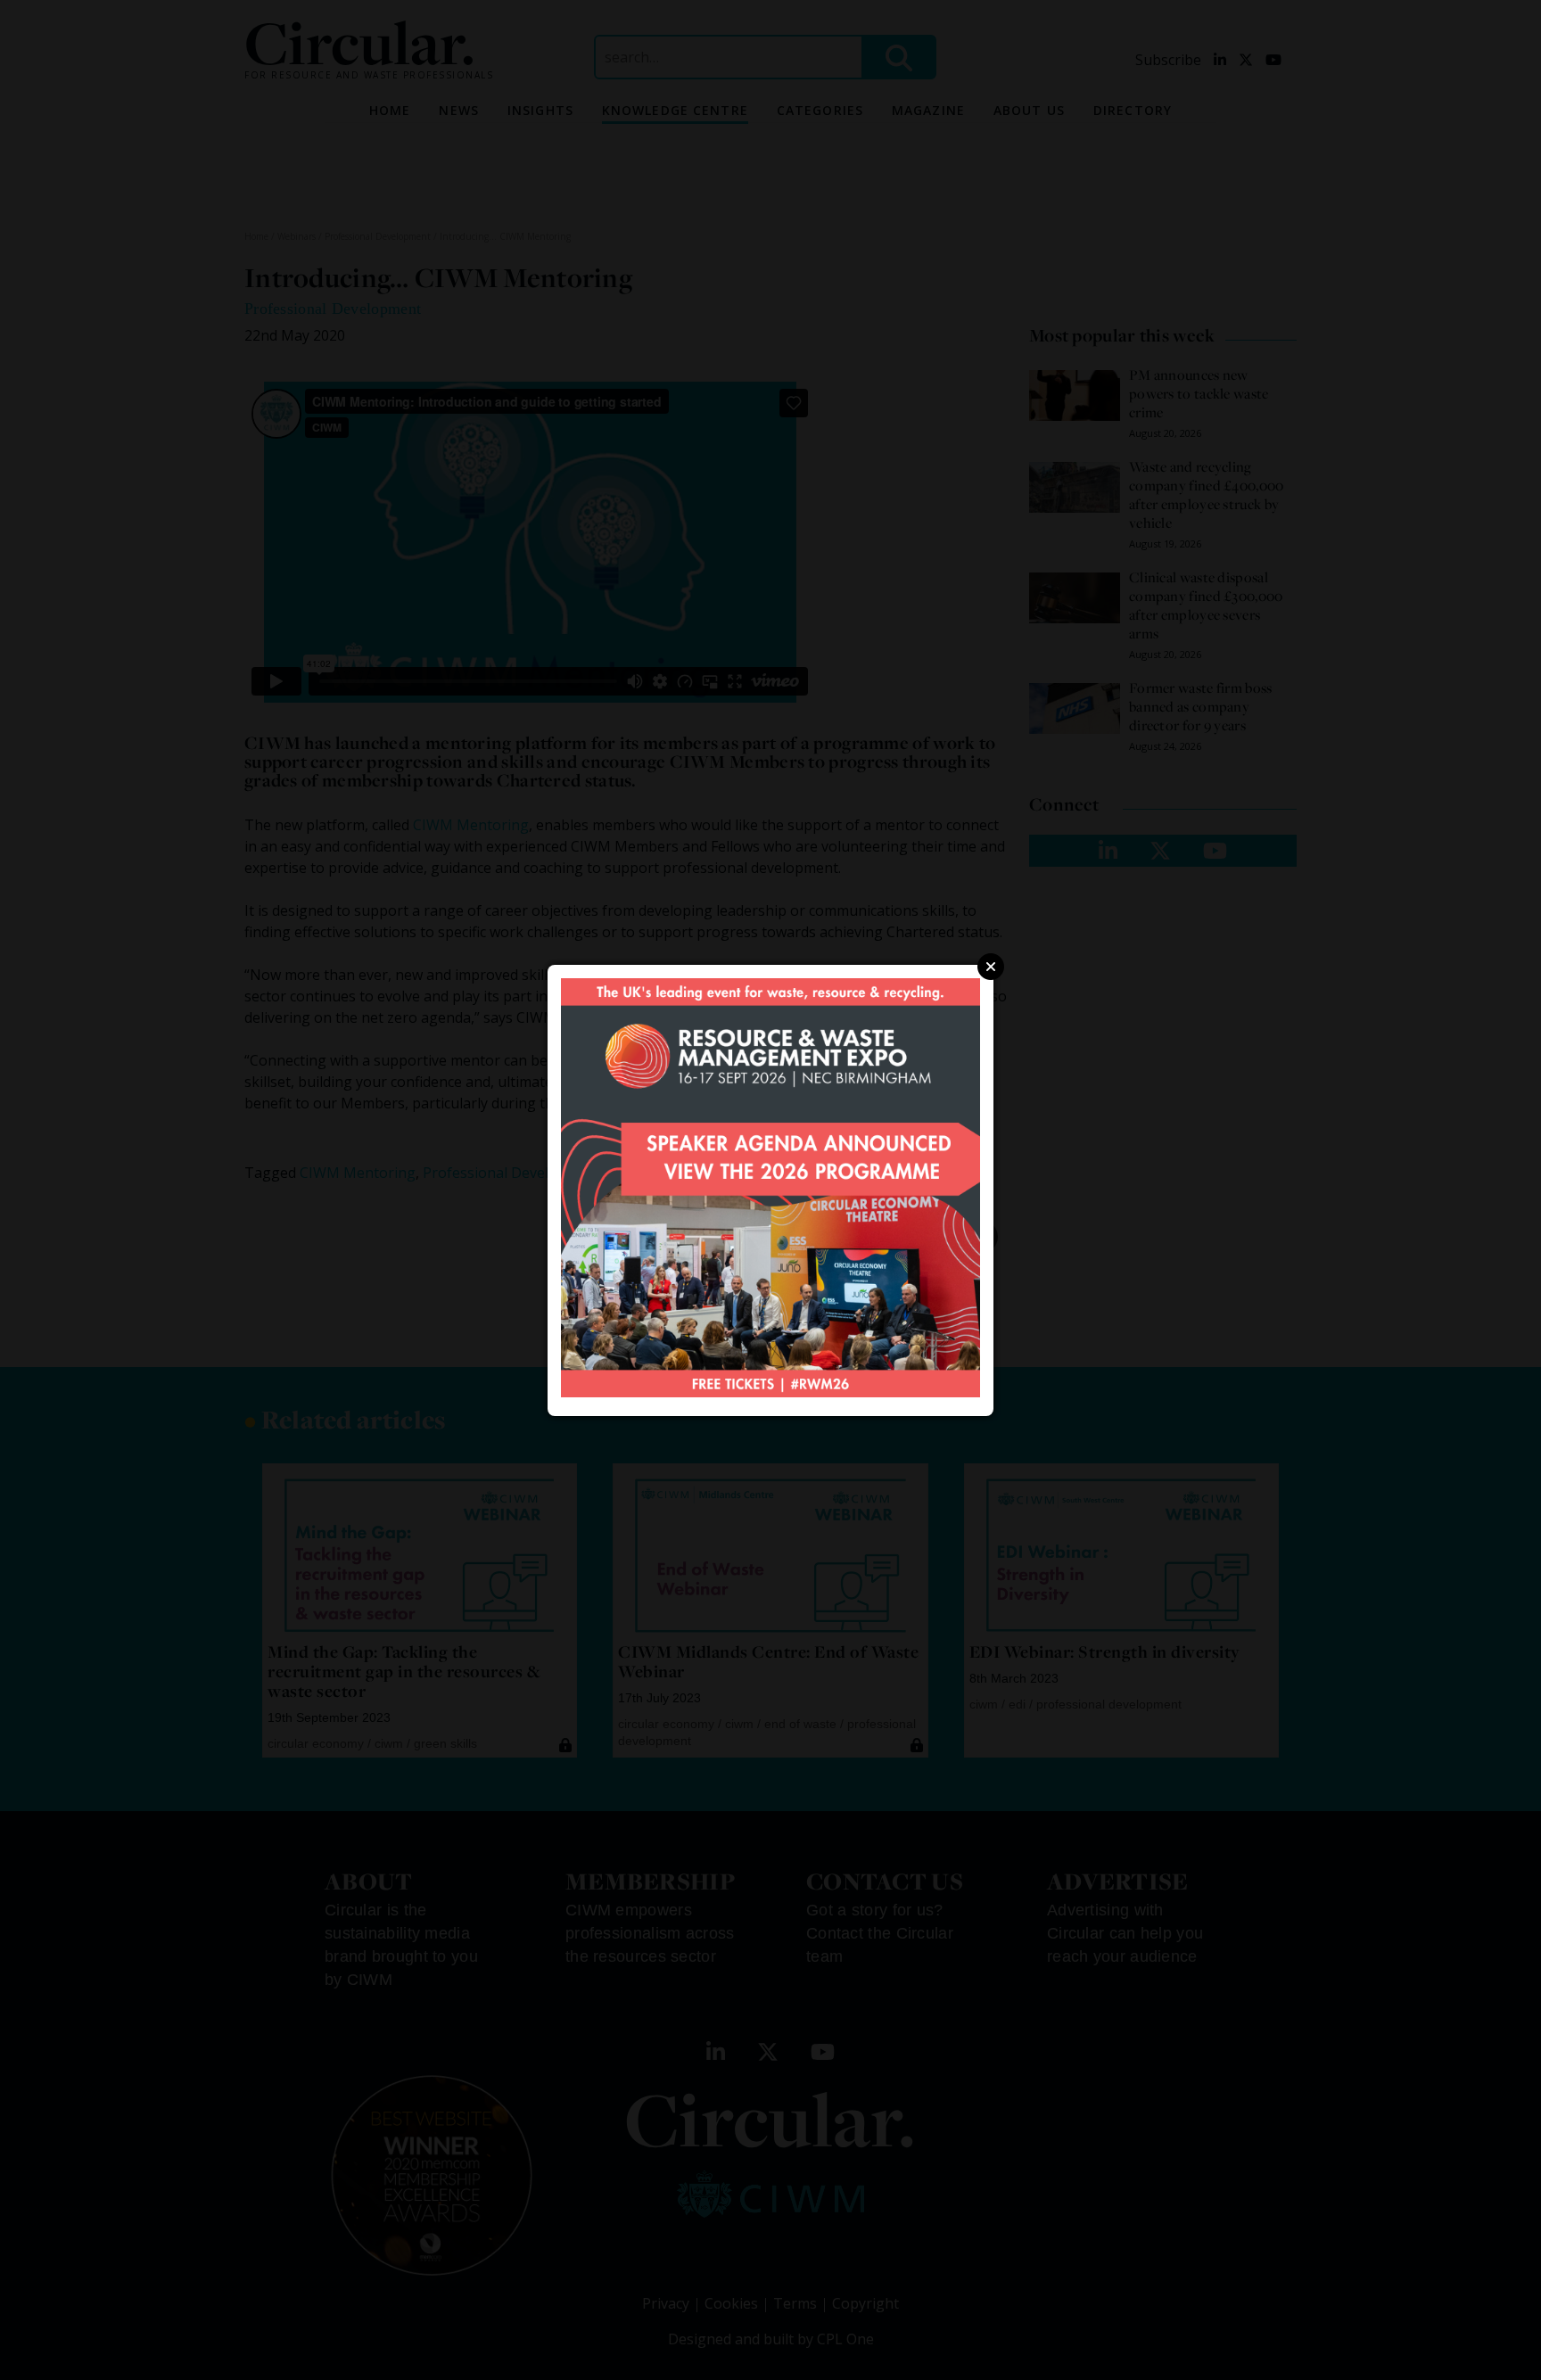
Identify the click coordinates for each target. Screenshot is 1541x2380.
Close (991, 967)
